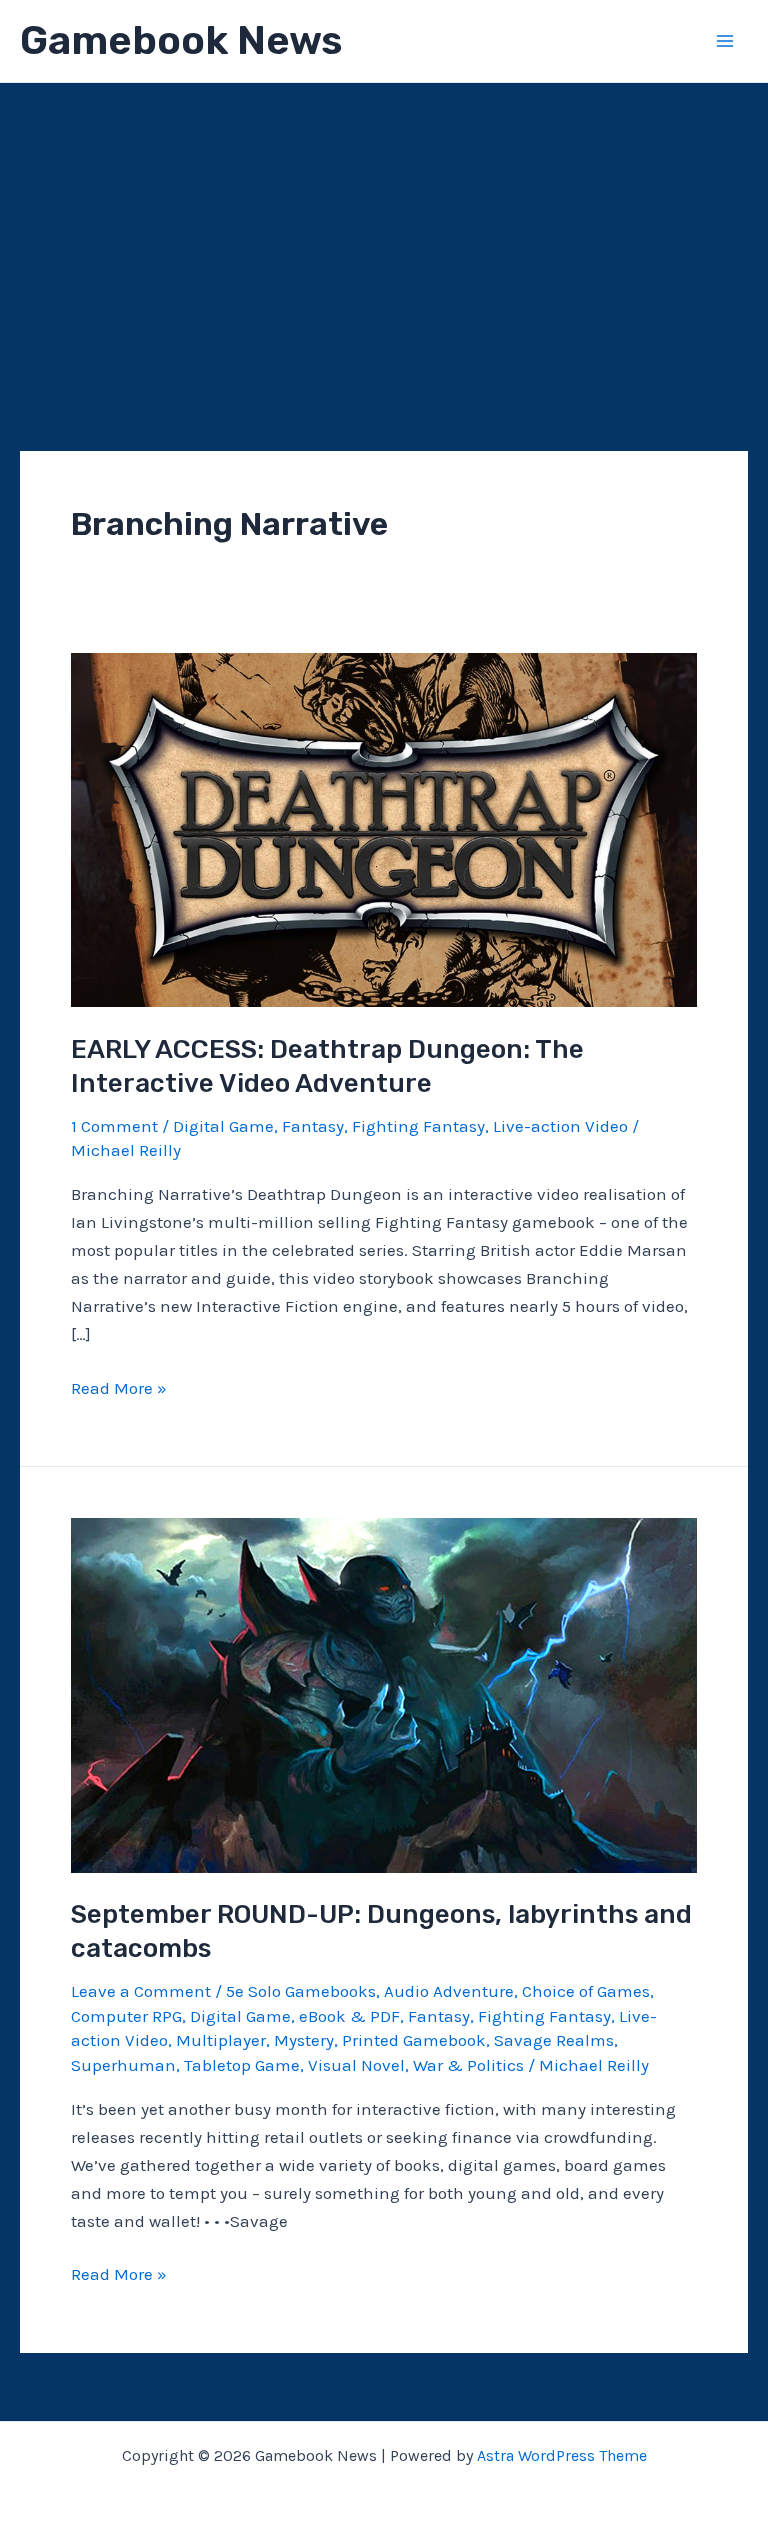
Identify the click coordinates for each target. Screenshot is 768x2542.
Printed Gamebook (414, 2040)
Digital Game (223, 1126)
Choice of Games (586, 1991)
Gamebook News (181, 40)
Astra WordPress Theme (562, 2455)
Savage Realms (554, 2040)
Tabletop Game (242, 2065)
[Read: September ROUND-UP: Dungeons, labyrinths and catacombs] (384, 1694)
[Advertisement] (384, 233)
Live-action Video (560, 1126)
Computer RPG (126, 2016)
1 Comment (114, 1126)
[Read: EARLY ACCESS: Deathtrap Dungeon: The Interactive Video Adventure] (384, 828)
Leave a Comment (141, 1991)
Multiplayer (221, 2040)
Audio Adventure (449, 1991)
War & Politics (468, 2065)
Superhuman (123, 2065)
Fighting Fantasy (418, 1126)
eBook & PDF (349, 2016)
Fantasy (313, 1126)
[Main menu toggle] (726, 41)
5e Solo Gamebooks (301, 1991)
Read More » (119, 1389)
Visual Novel (356, 2065)
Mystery (304, 2040)
